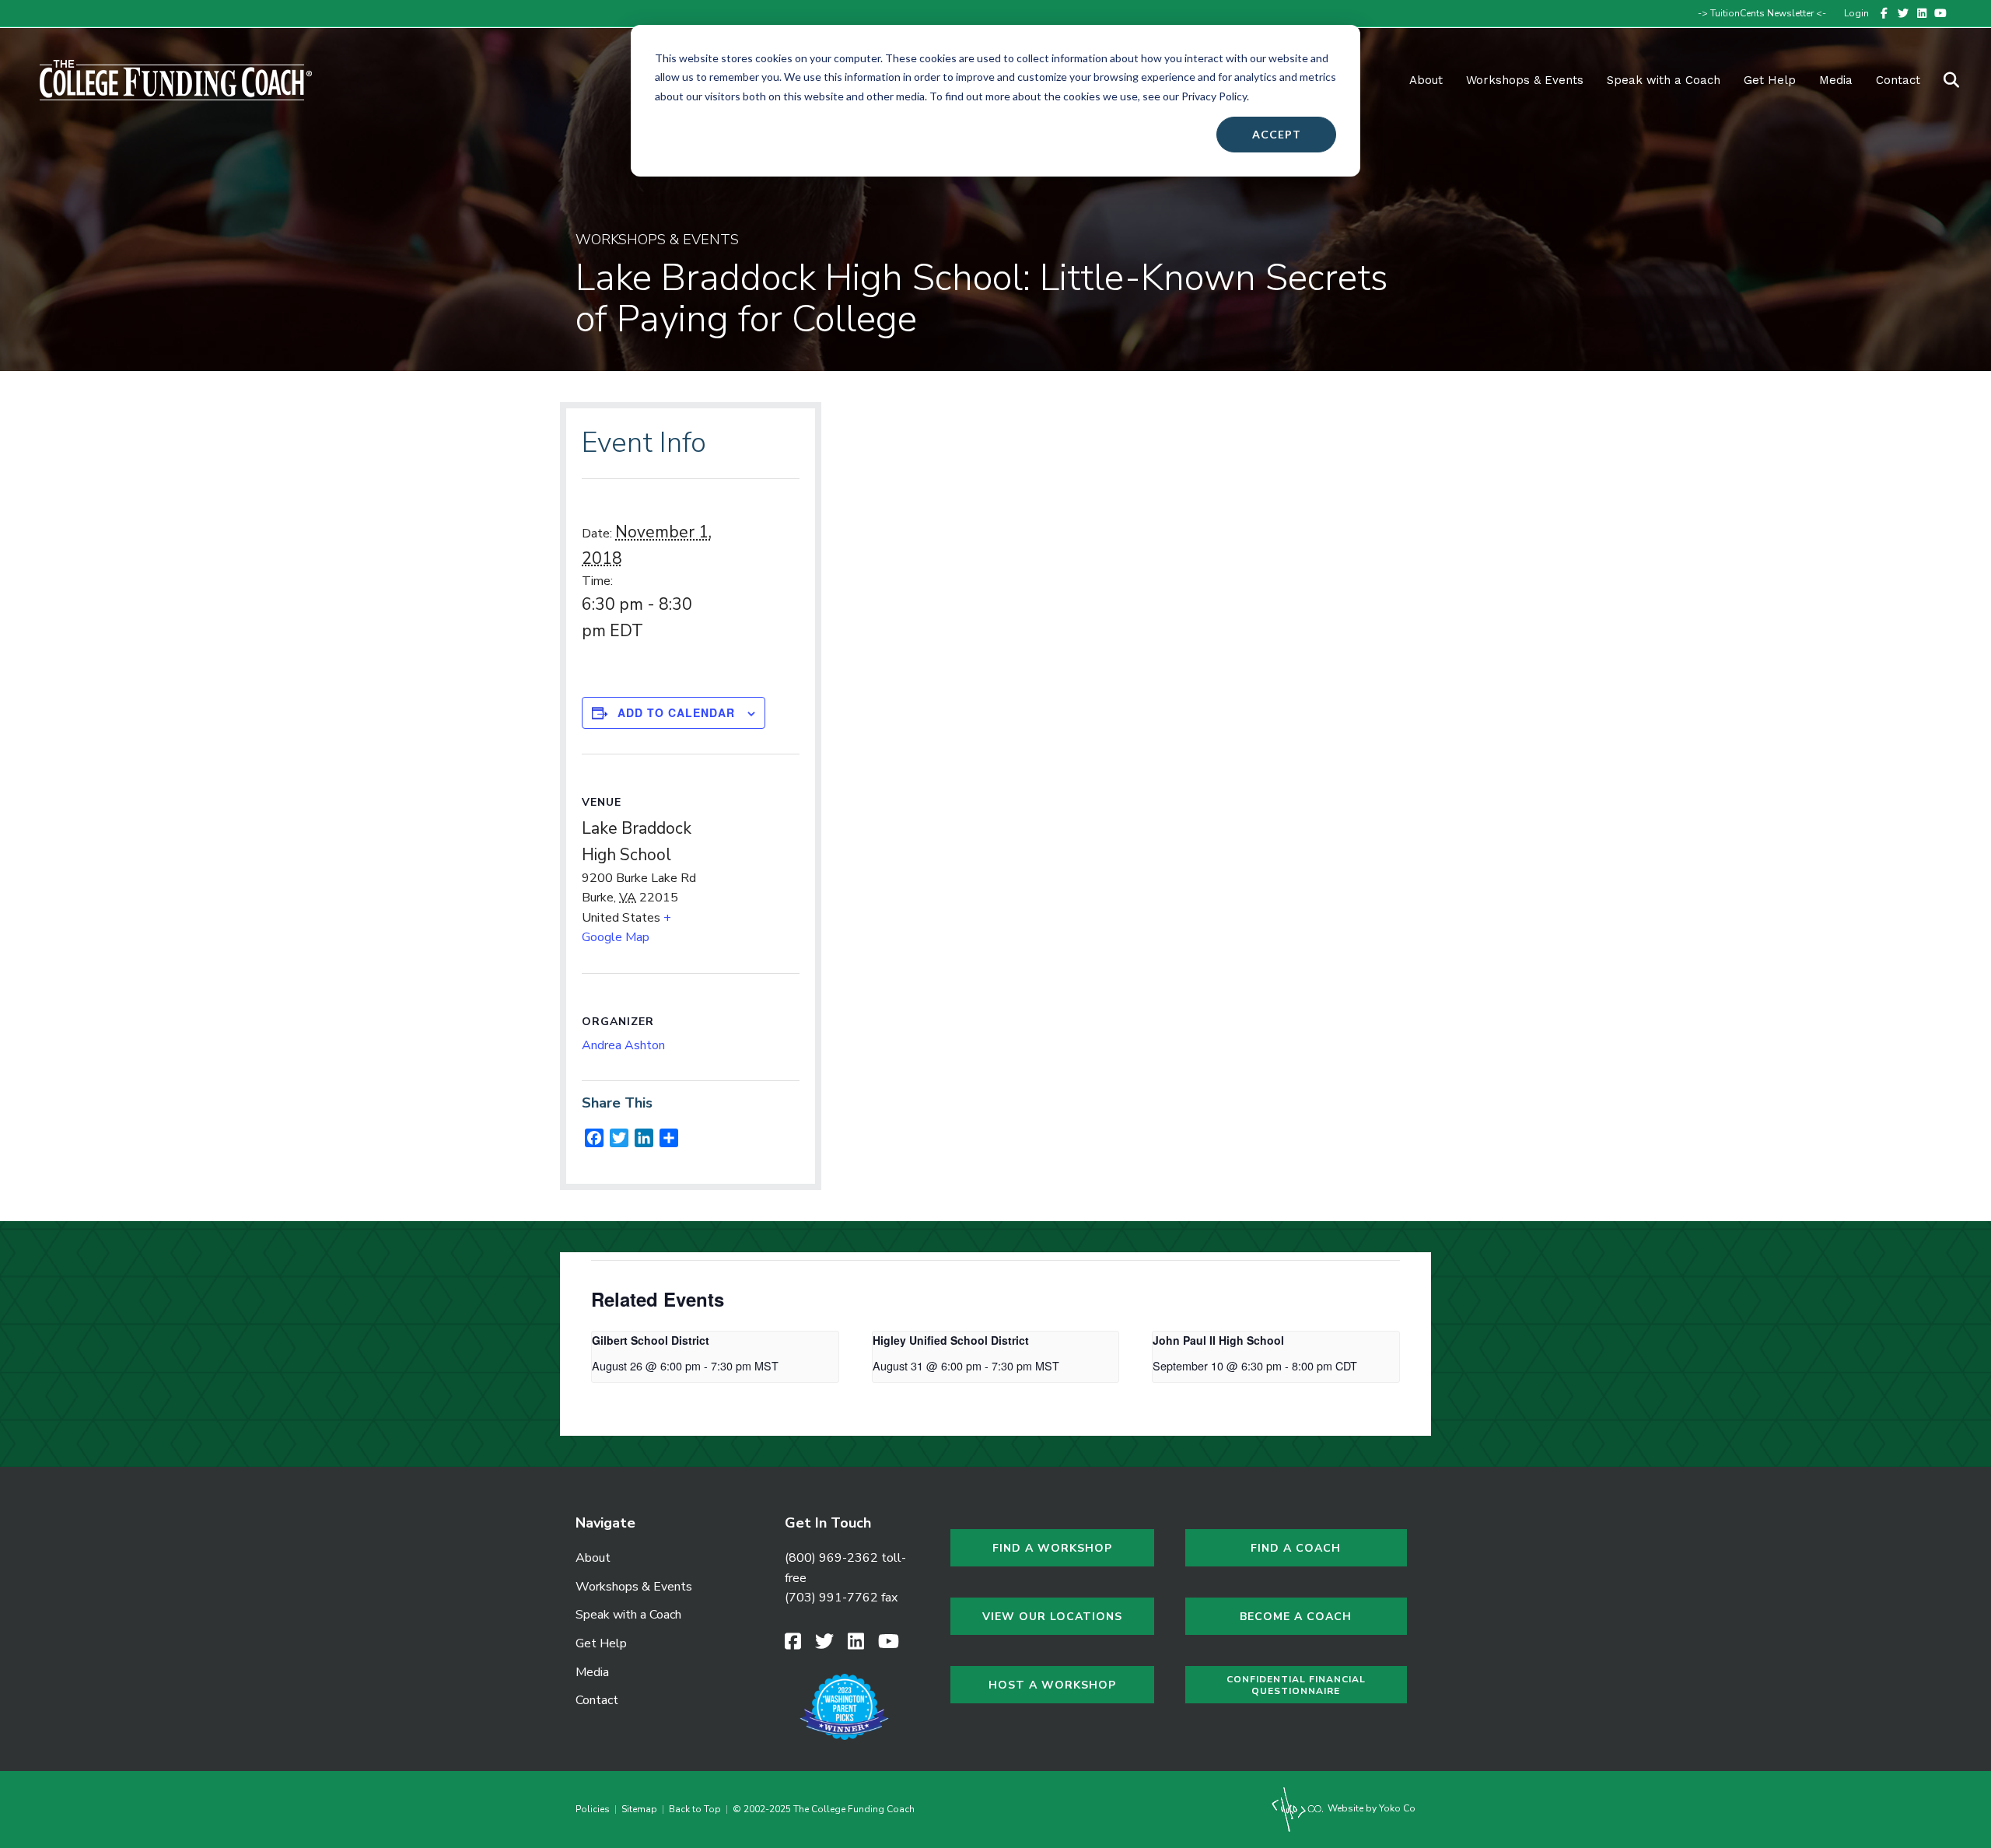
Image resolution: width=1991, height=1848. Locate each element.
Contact (1898, 80)
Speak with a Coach (1664, 80)
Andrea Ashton (623, 1045)
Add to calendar (676, 712)
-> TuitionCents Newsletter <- (1762, 13)
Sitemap (639, 1809)
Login (1856, 13)
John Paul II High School (1218, 1340)
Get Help (1770, 80)
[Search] (1942, 80)
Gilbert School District (651, 1340)
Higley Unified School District (951, 1340)
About (1426, 80)
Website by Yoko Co (1370, 1808)
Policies (595, 1809)
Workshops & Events (1525, 80)
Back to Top (695, 1809)
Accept (1277, 134)
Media (592, 1672)
